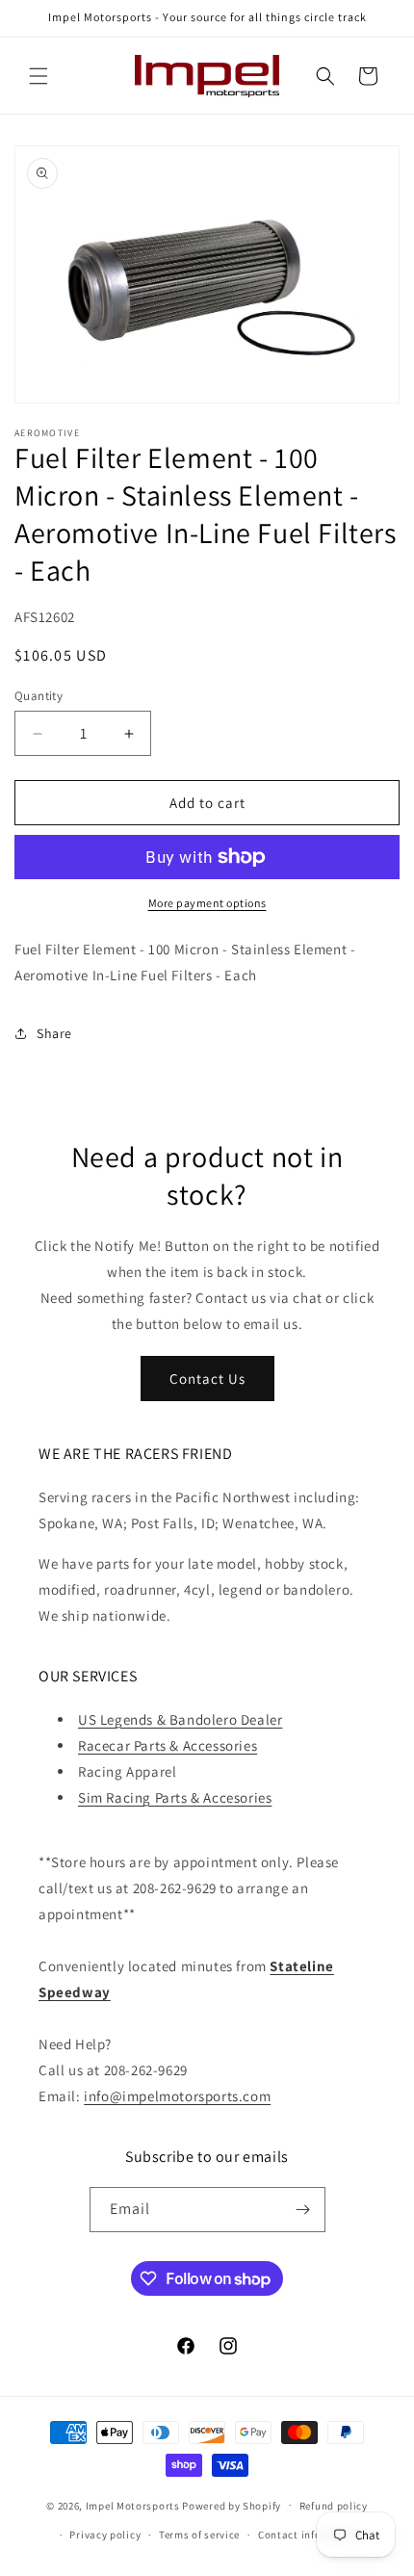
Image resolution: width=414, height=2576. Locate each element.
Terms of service (199, 2535)
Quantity (39, 696)
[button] (39, 76)
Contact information (310, 2535)
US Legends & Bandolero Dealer (180, 1719)
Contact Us (207, 1379)
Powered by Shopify (232, 2505)
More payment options (207, 903)
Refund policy (334, 2506)
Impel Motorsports (133, 2505)
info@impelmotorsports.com (177, 2096)
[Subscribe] (303, 2210)
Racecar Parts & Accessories (168, 1745)
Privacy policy (105, 2535)
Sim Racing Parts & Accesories (175, 1797)
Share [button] (54, 1033)
